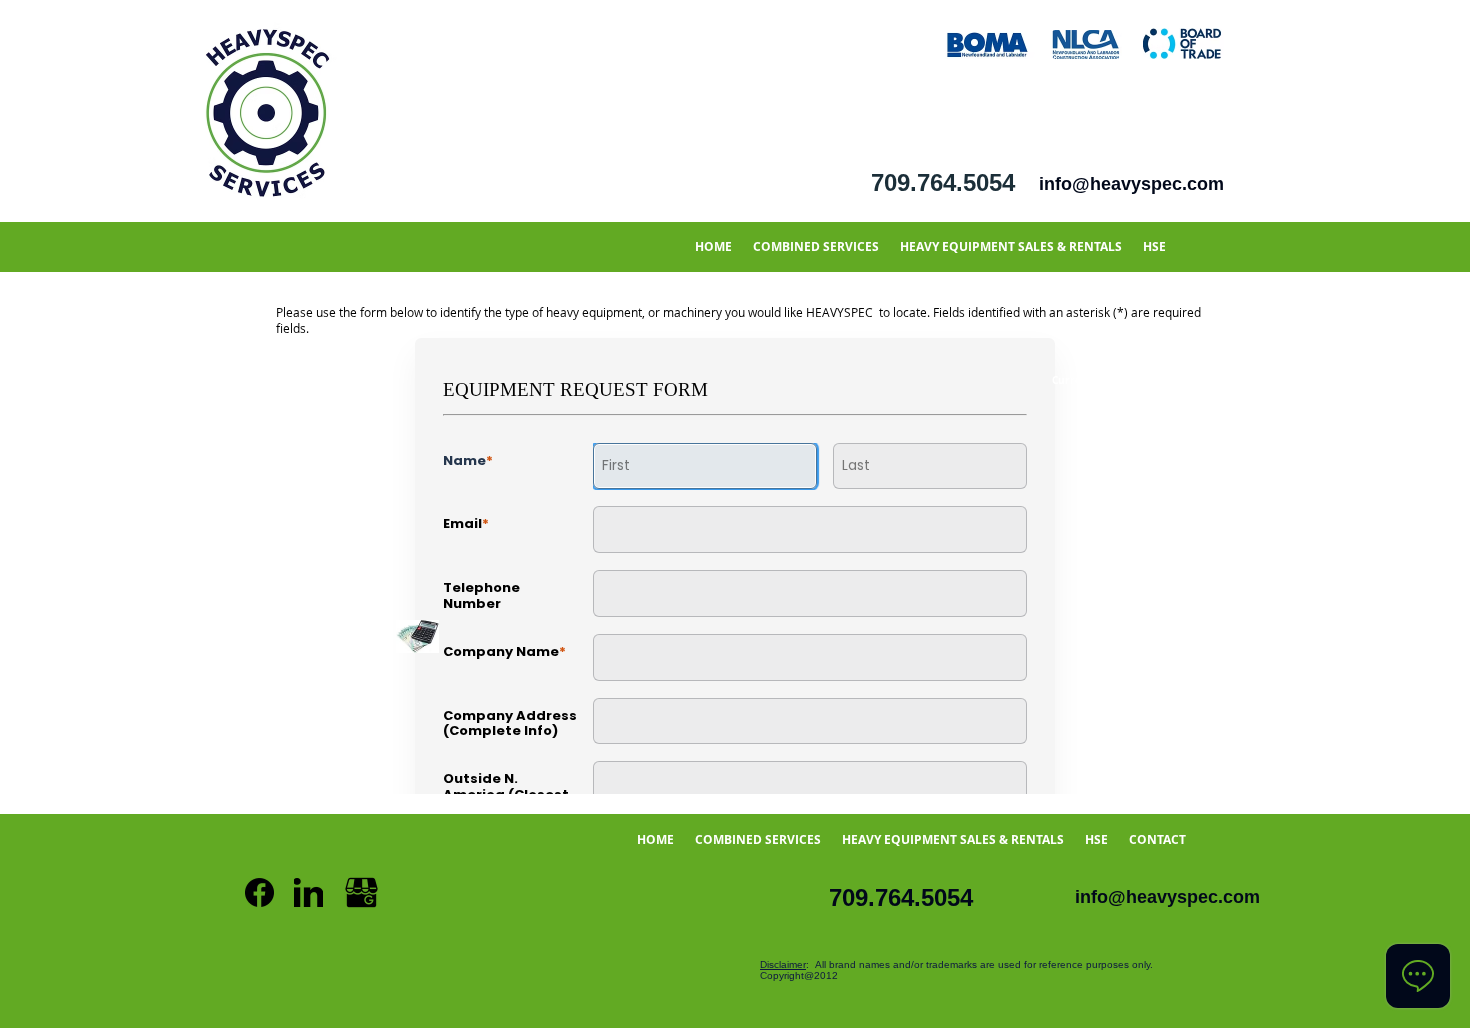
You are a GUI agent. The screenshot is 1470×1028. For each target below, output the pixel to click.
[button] (816, 246)
